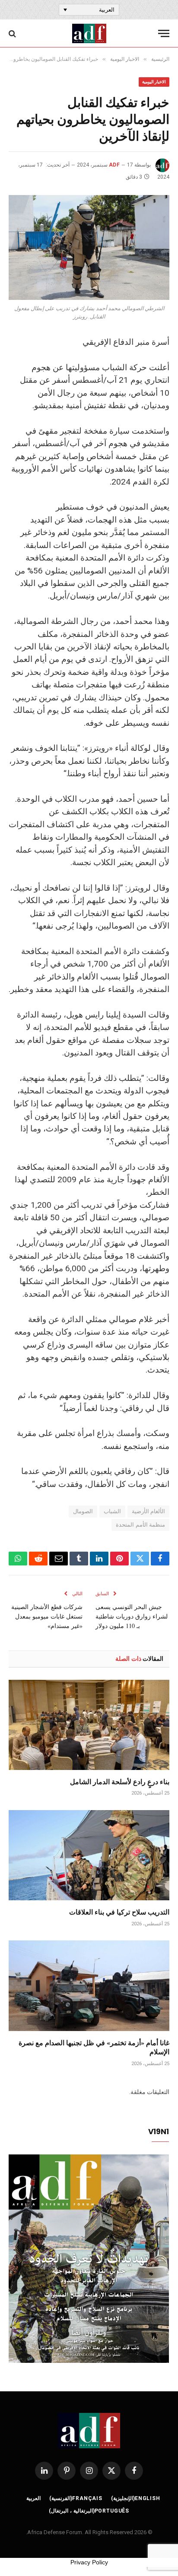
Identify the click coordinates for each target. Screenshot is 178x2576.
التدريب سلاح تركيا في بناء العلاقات (119, 1912)
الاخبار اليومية (154, 82)
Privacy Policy (89, 2562)
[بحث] (13, 33)
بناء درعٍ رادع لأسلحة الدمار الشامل (120, 1781)
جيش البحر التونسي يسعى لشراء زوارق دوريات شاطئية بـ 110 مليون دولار (132, 1616)
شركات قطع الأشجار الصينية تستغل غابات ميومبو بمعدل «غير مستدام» (47, 1616)
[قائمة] (164, 33)
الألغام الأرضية (148, 1511)
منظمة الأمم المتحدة (140, 1525)
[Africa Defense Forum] (89, 33)
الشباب (112, 1511)
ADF (114, 165)
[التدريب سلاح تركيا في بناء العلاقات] (89, 1855)
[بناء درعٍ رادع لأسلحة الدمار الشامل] (89, 1725)
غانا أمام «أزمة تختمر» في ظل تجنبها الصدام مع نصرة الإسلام (94, 2047)
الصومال (83, 1511)
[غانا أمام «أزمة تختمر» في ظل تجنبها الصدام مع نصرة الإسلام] (89, 1986)
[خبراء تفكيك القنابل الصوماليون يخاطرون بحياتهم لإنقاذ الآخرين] (89, 247)
